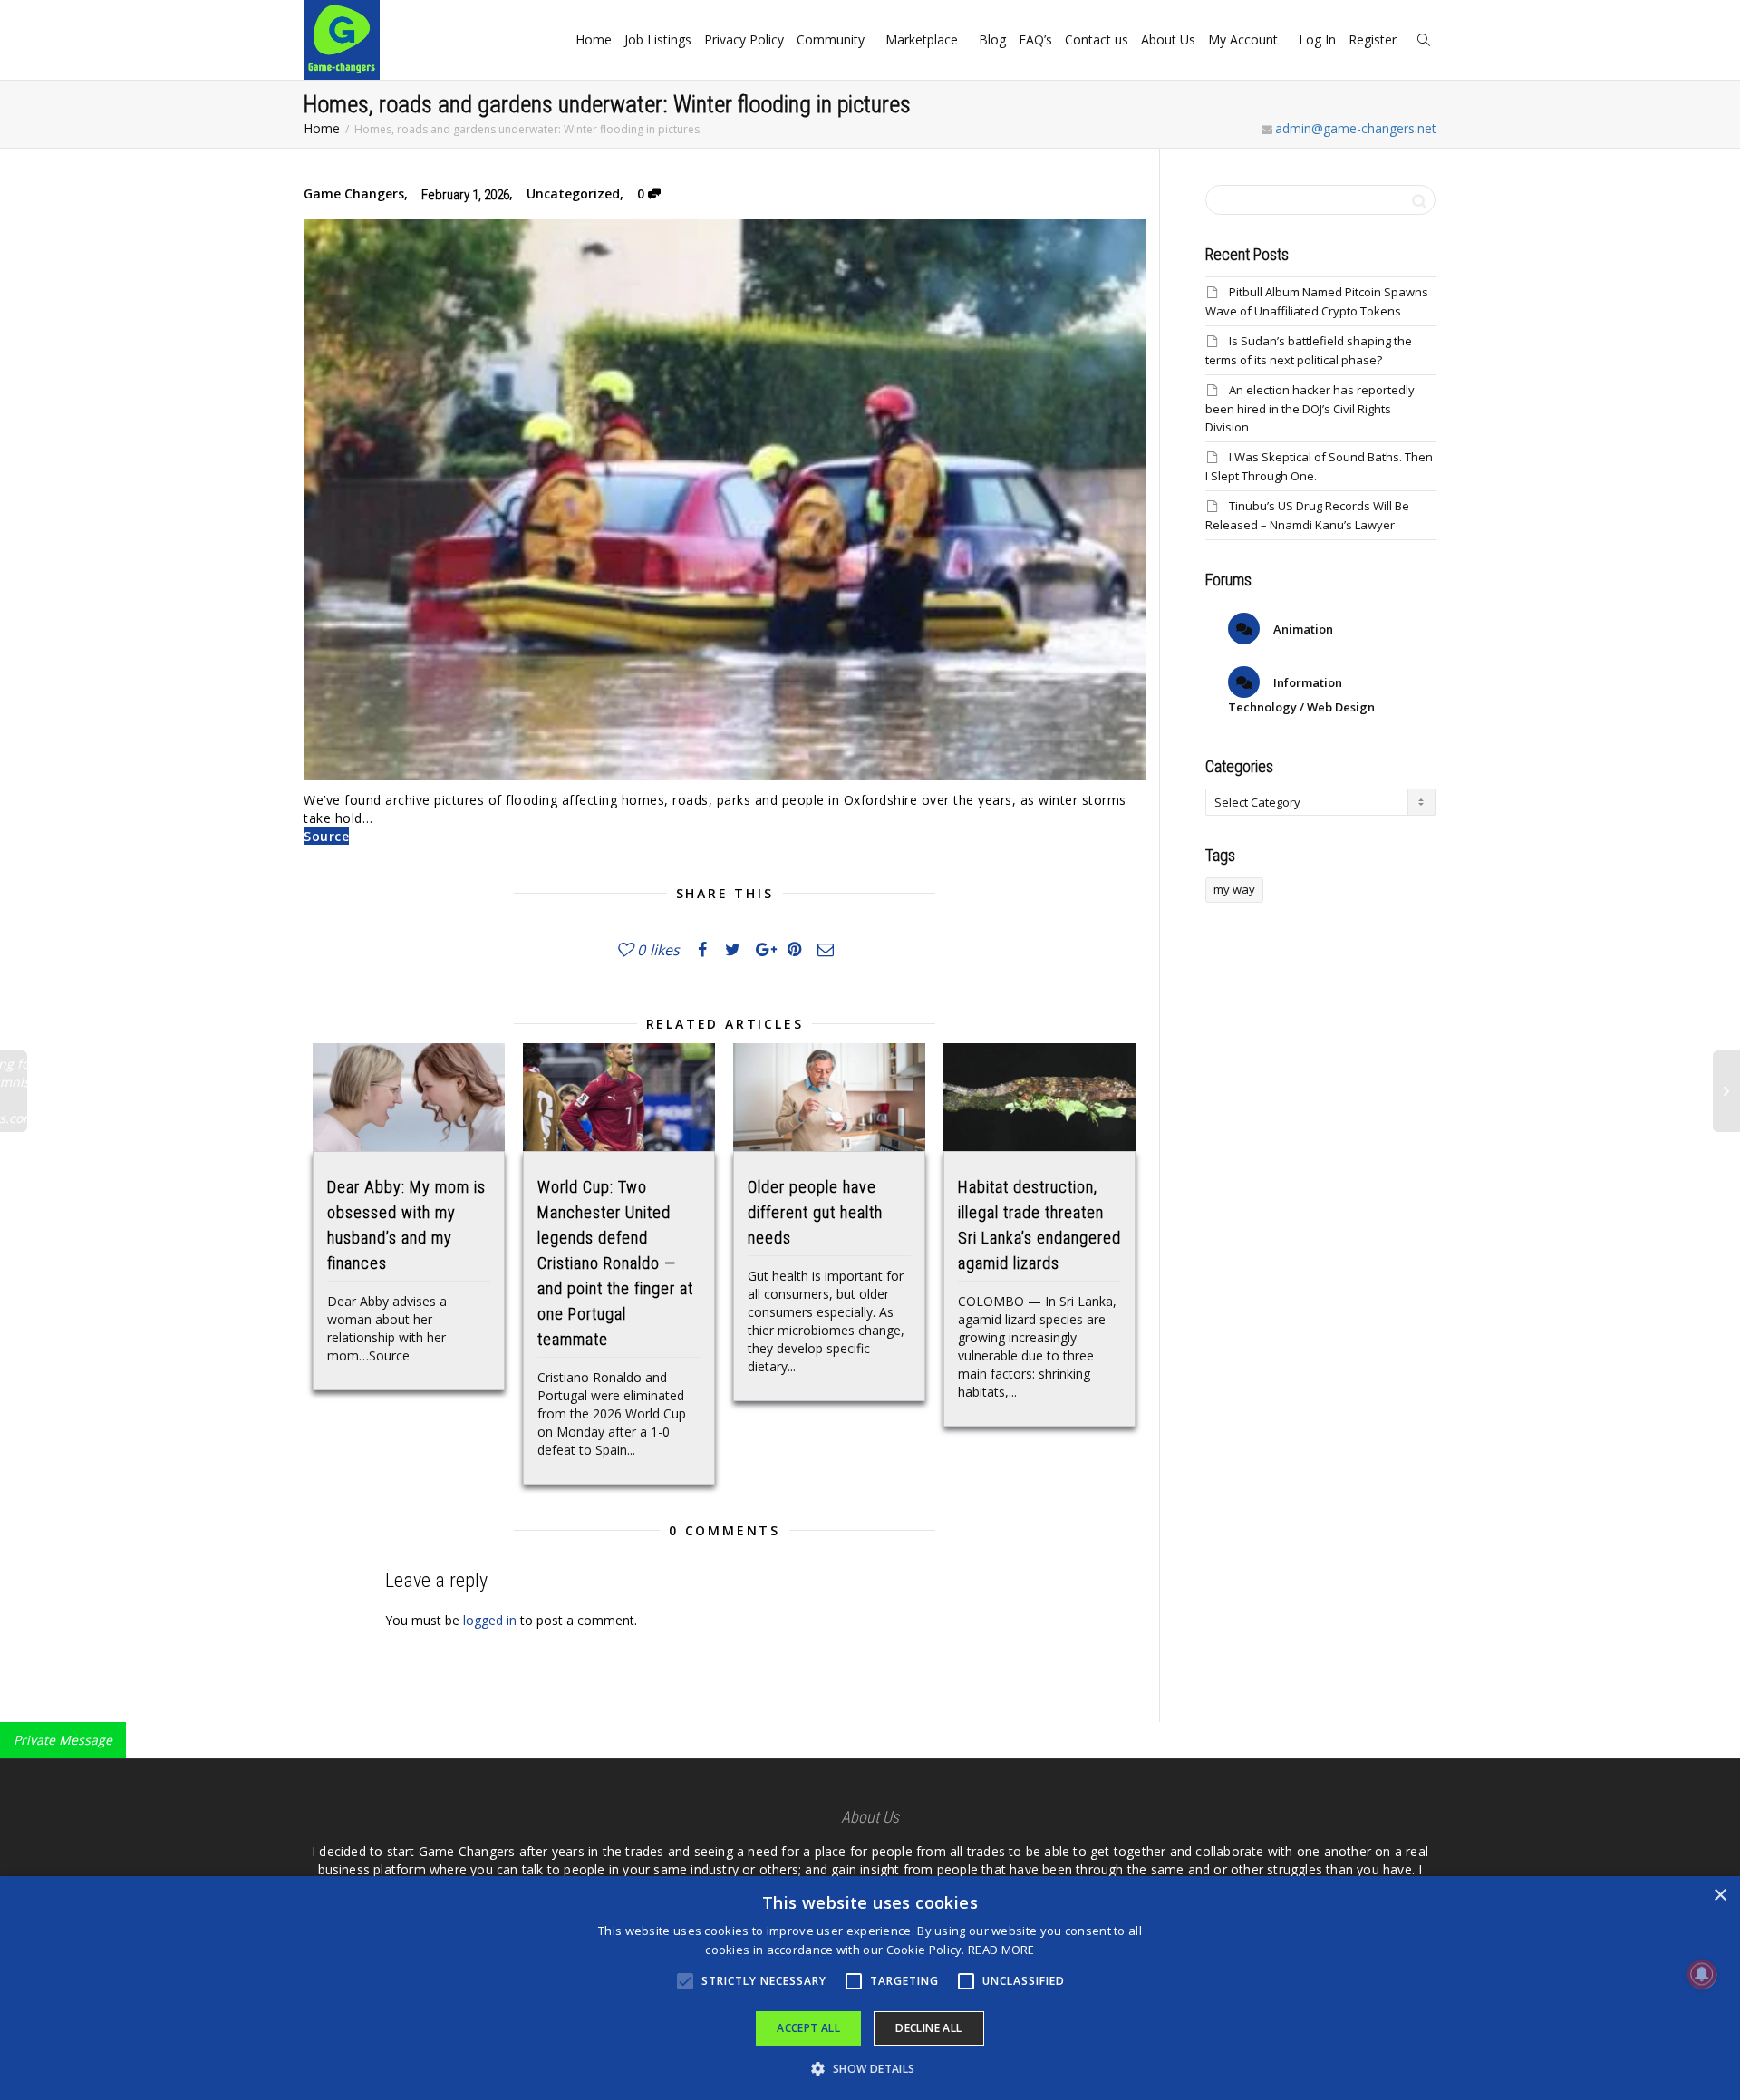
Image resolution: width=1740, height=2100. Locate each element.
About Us (1168, 39)
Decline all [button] (928, 2028)
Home (594, 39)
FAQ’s (1035, 39)
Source (326, 836)
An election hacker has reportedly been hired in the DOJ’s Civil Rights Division (1310, 408)
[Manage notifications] (1702, 1974)
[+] (409, 1097)
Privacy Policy (744, 39)
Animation (1302, 629)
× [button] (1720, 1896)
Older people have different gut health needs (815, 1212)
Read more (1001, 1950)
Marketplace (923, 39)
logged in (490, 1620)
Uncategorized (573, 194)
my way (1234, 889)
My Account (1245, 39)
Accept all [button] (808, 2028)
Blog (992, 39)
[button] (870, 2069)
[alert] (870, 1988)
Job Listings (658, 39)
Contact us (1097, 39)
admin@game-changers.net (1356, 128)
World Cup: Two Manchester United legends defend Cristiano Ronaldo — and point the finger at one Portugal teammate (615, 1263)
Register (1374, 39)
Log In (1317, 39)
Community (832, 39)
